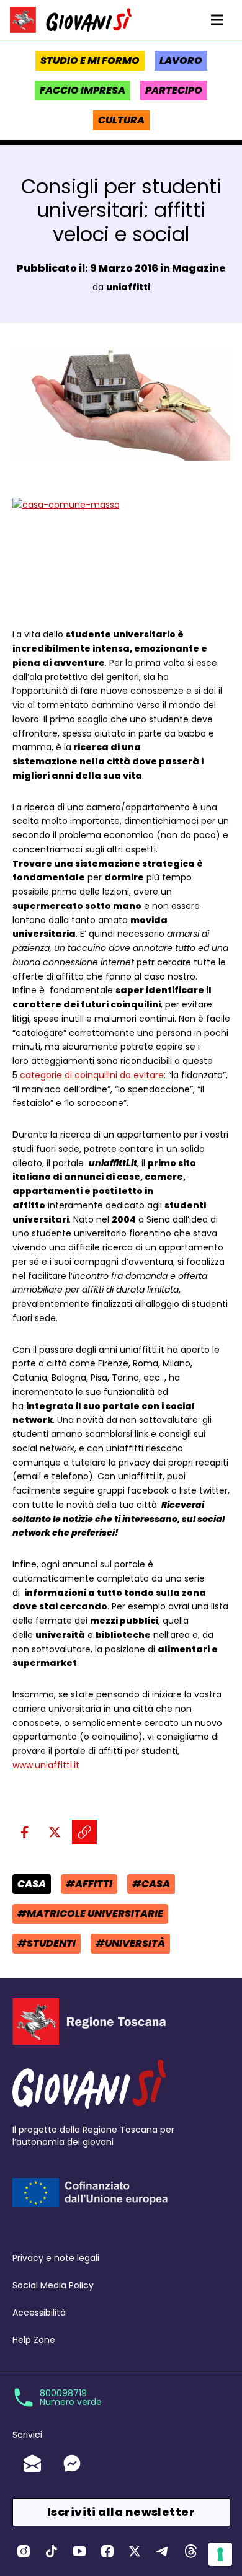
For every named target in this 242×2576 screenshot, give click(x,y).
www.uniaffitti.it (46, 1765)
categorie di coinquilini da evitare (92, 1075)
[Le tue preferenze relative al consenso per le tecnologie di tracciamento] (220, 2554)
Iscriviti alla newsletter (121, 2512)
